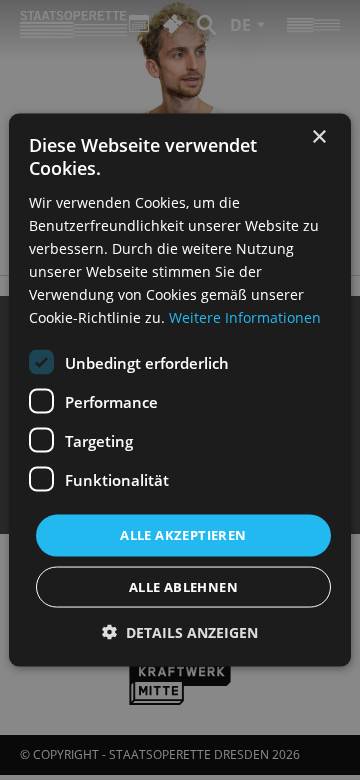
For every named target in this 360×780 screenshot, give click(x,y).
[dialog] (180, 390)
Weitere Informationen (245, 317)
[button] (180, 631)
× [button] (318, 137)
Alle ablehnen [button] (183, 586)
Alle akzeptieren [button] (183, 535)
